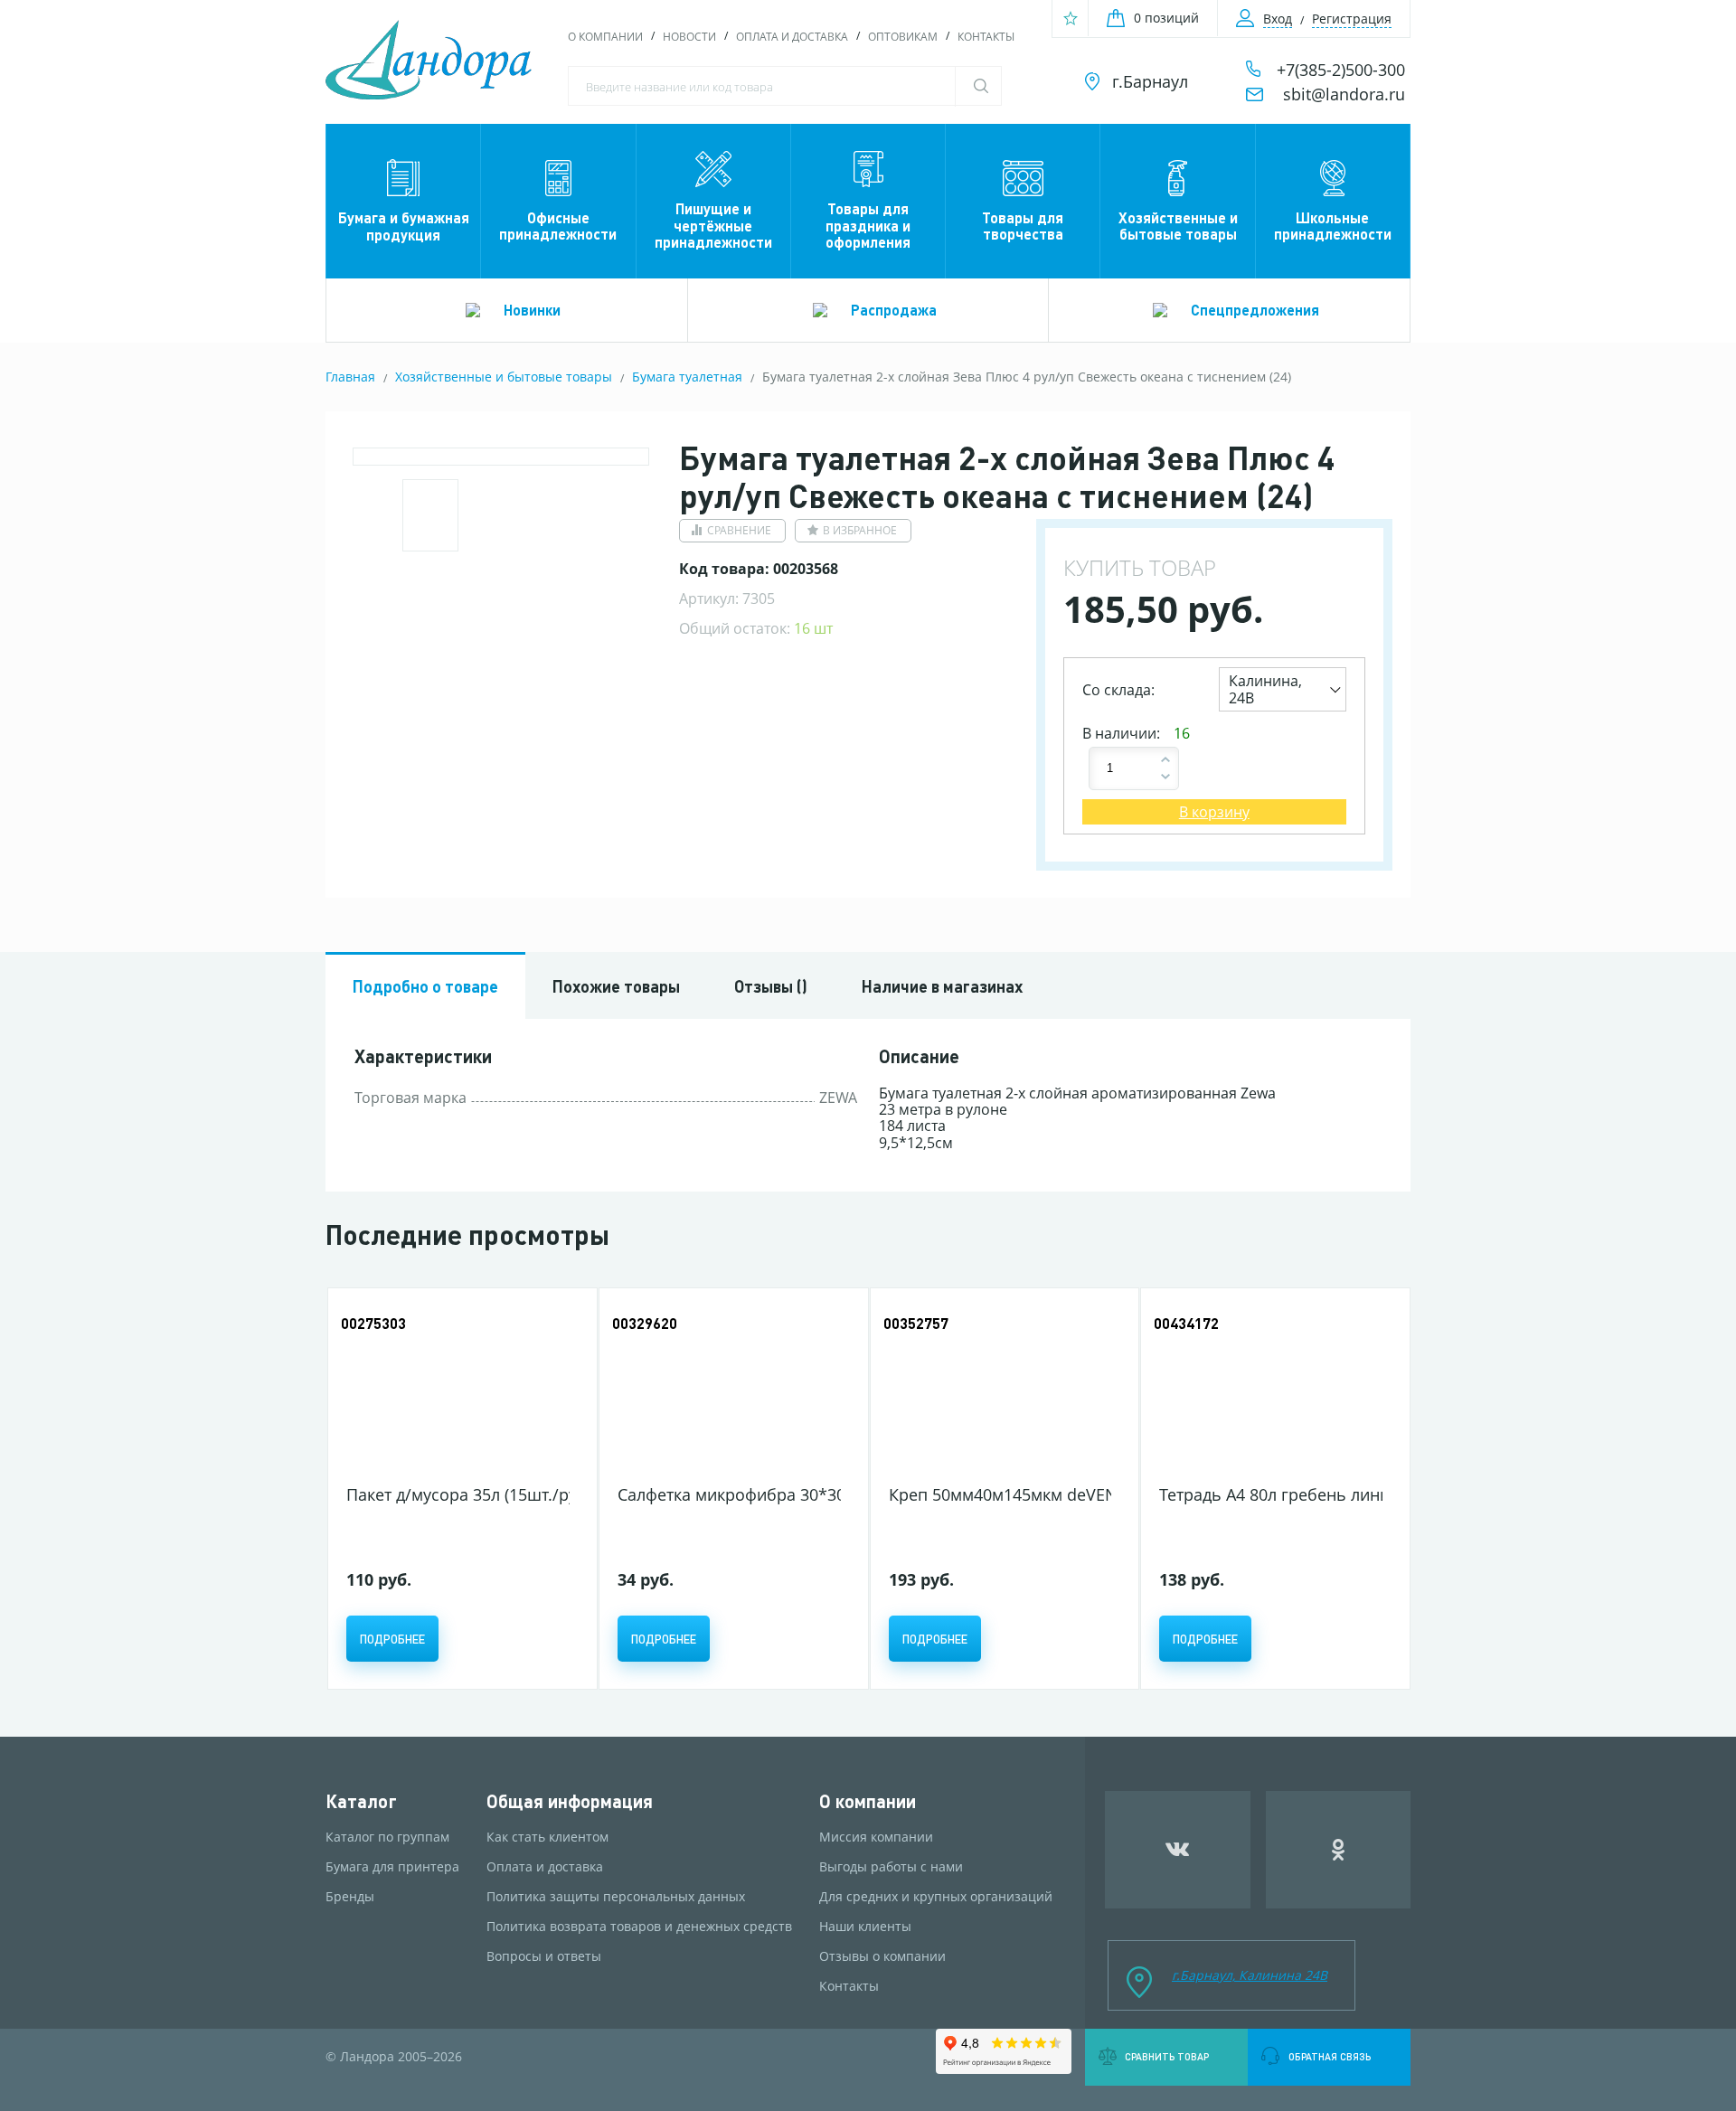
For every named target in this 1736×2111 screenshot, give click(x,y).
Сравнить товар (1167, 2057)
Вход (1278, 19)
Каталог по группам (387, 1837)
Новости (689, 37)
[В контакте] (1178, 1850)
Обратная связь (1330, 2057)
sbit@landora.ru (1344, 94)
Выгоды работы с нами (891, 1867)
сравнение (739, 530)
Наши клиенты (865, 1927)
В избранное (860, 530)
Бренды (350, 1897)
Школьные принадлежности (1333, 226)
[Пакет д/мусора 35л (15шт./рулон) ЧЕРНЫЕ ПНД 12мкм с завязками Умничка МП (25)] (458, 1389)
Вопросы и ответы (544, 1956)
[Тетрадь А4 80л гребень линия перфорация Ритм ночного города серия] (1271, 1389)
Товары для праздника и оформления (868, 225)
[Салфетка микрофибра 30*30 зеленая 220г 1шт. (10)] (729, 1389)
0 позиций (1166, 18)
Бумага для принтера (392, 1867)
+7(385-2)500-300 (1341, 70)
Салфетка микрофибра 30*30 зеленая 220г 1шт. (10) (820, 1494)
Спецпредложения (1255, 310)
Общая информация (570, 1801)
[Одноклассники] (1339, 1850)
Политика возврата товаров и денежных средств (639, 1927)
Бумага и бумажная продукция (404, 226)
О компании (605, 37)
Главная (350, 377)
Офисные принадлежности (558, 226)
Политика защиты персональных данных (616, 1897)
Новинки (532, 310)
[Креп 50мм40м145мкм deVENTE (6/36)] (1000, 1389)
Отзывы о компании (882, 1956)
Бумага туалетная (687, 377)
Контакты (986, 37)
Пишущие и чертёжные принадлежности (713, 225)
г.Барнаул (1150, 81)
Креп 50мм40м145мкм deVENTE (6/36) (1036, 1494)
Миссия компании (876, 1837)
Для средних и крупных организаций (936, 1897)
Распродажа (894, 310)
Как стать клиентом (547, 1837)
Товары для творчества (1023, 226)
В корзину (1214, 812)
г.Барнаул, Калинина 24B (1250, 1975)
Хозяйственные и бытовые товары (1178, 226)
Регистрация (1352, 19)
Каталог (361, 1801)
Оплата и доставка (792, 37)
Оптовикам (903, 37)
